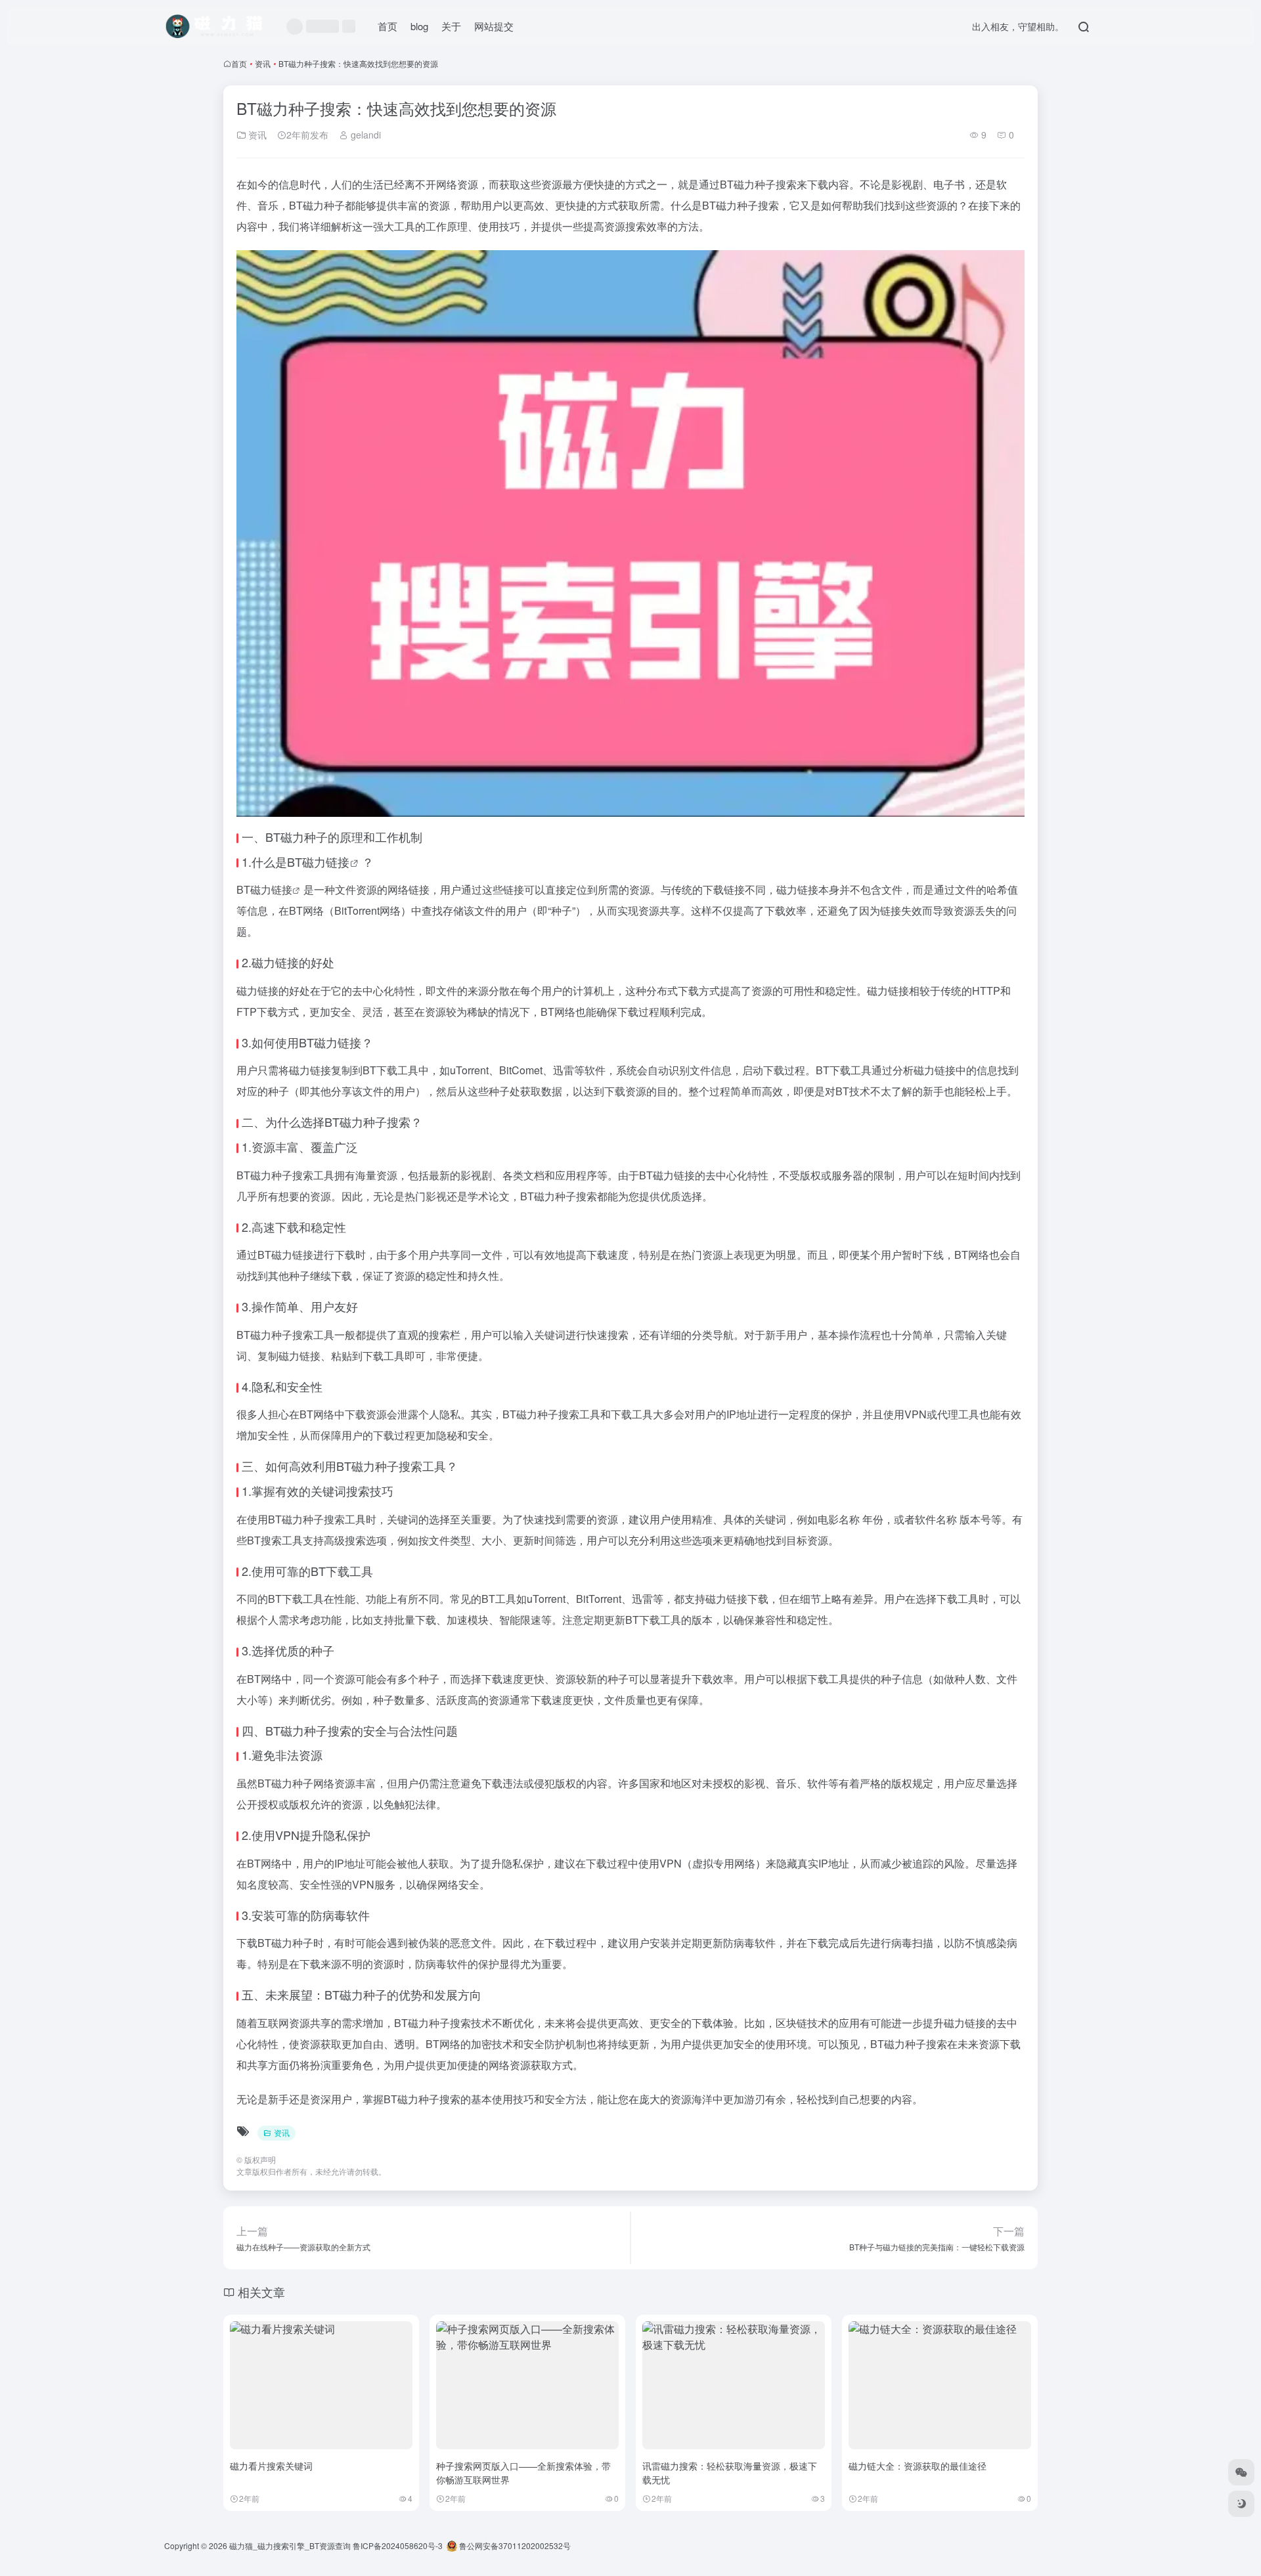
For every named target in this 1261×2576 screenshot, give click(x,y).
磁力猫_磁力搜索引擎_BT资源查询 (290, 2545)
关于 (451, 26)
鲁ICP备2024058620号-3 (398, 2545)
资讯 (263, 63)
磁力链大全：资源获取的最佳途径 (918, 2466)
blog (419, 26)
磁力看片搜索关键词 (271, 2466)
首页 (387, 26)
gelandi (365, 135)
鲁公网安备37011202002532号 (514, 2545)
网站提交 (494, 26)
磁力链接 (326, 862)
